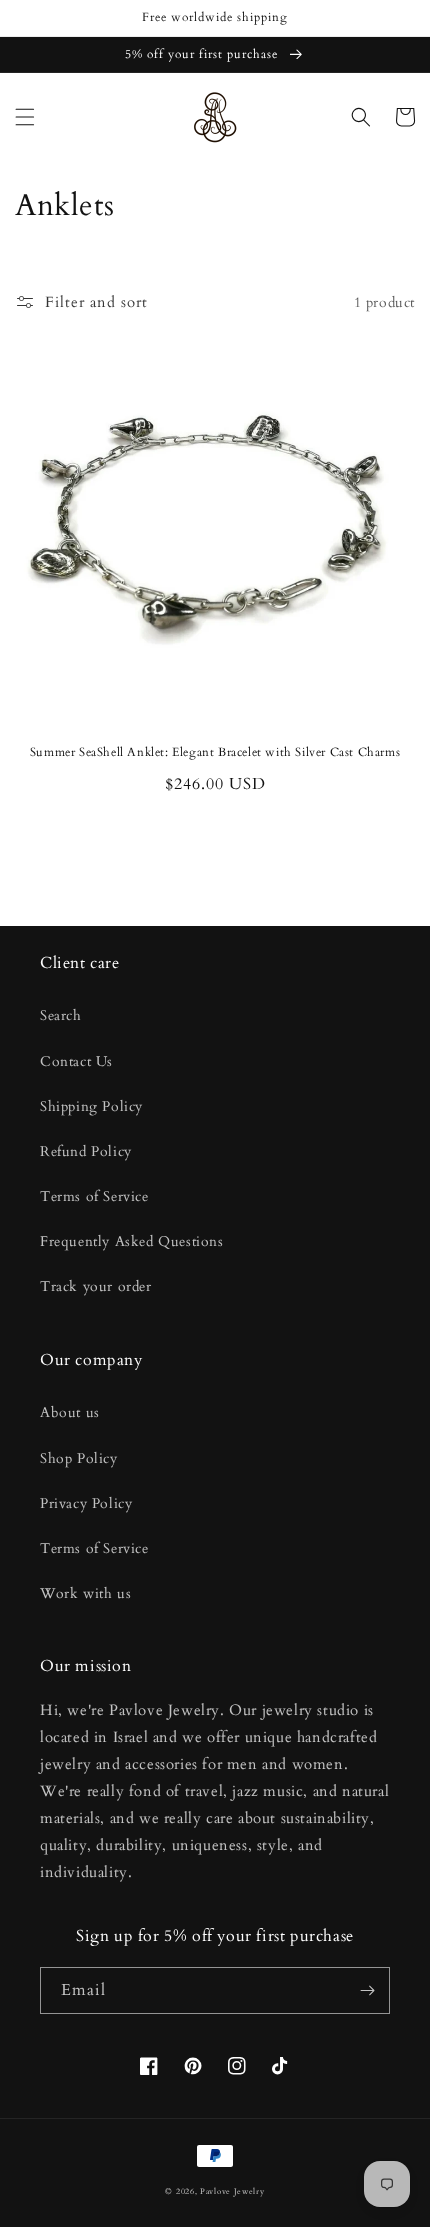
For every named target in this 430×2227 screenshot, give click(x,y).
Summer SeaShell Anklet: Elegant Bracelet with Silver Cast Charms (215, 752)
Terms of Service (94, 1196)
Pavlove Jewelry (232, 2191)
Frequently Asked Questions (132, 1241)
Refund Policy (86, 1151)
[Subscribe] (367, 1990)
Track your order (96, 1286)
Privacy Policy (86, 1503)
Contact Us (76, 1061)
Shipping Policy (91, 1106)
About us (70, 1412)
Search (61, 1015)
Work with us (85, 1593)
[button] (25, 117)
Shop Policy (79, 1458)
